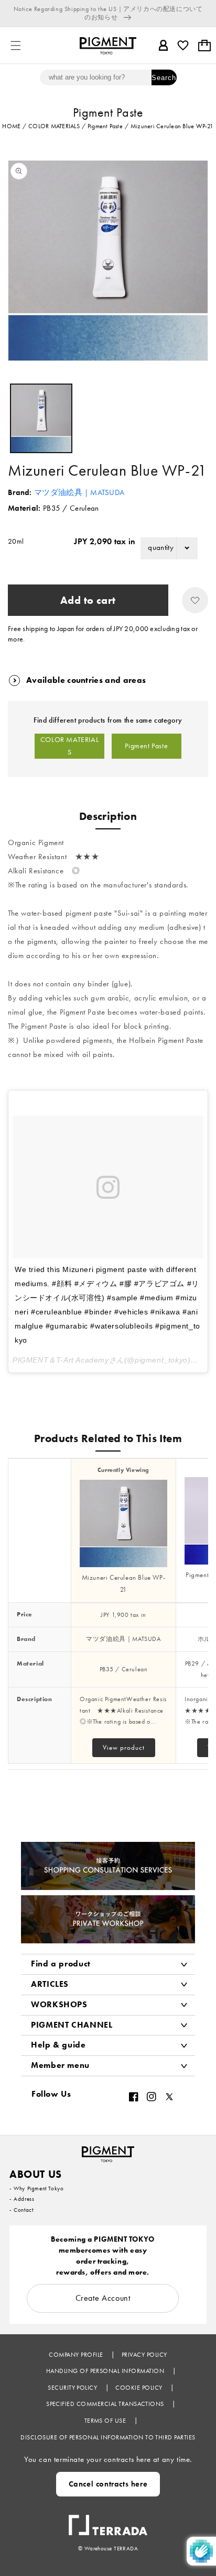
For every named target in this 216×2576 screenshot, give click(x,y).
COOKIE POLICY (140, 2388)
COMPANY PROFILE (77, 2355)
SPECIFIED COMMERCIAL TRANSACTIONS (106, 2404)
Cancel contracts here (108, 2484)
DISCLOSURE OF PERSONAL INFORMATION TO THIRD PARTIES (108, 2437)
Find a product (61, 1964)
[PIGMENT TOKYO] (108, 2151)
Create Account (103, 2298)
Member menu (60, 2065)
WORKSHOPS (59, 2004)
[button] (16, 46)
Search (164, 78)
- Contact (21, 2210)
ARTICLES (50, 1984)
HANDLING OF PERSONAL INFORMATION (106, 2371)
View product (124, 1747)
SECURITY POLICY (73, 2388)
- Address (22, 2199)
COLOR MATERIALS (69, 746)
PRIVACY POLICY (144, 2355)
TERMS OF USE (106, 2421)
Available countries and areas (86, 680)
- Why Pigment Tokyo (36, 2188)
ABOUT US (36, 2174)
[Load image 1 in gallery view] (41, 418)
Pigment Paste (146, 746)
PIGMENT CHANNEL (72, 2025)
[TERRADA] (108, 2520)
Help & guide (58, 2045)
